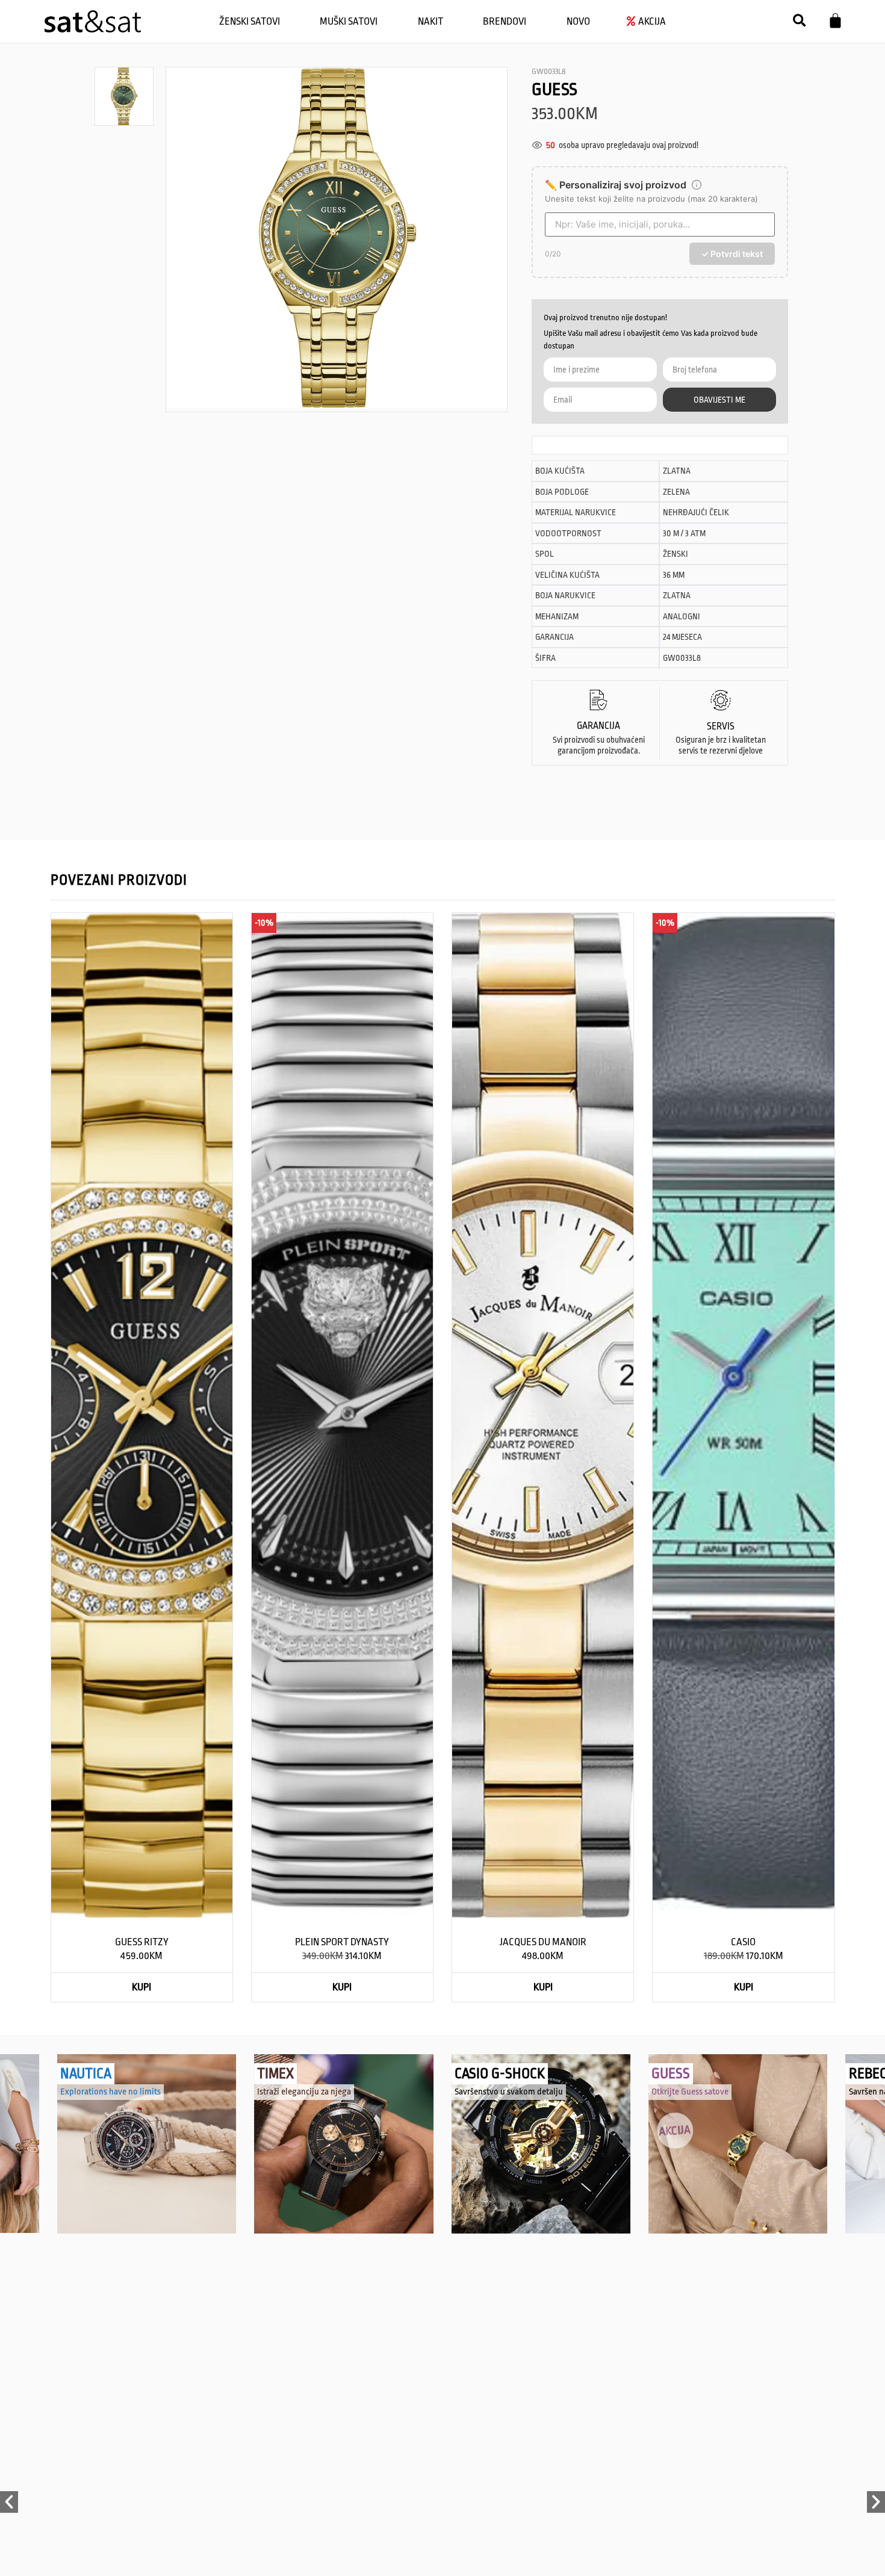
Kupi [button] (141, 1987)
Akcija (670, 2124)
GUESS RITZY (142, 1942)
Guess (671, 2074)
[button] (799, 21)
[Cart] (835, 21)
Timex (275, 2074)
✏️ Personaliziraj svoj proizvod (616, 185)
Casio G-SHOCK (500, 2074)
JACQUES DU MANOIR (543, 1942)
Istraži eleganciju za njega (304, 2092)
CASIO (743, 1942)
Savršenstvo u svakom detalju (509, 2092)
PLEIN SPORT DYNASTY (342, 1942)
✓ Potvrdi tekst (732, 254)
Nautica (86, 2074)
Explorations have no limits (110, 2092)
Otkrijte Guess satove (690, 2092)
